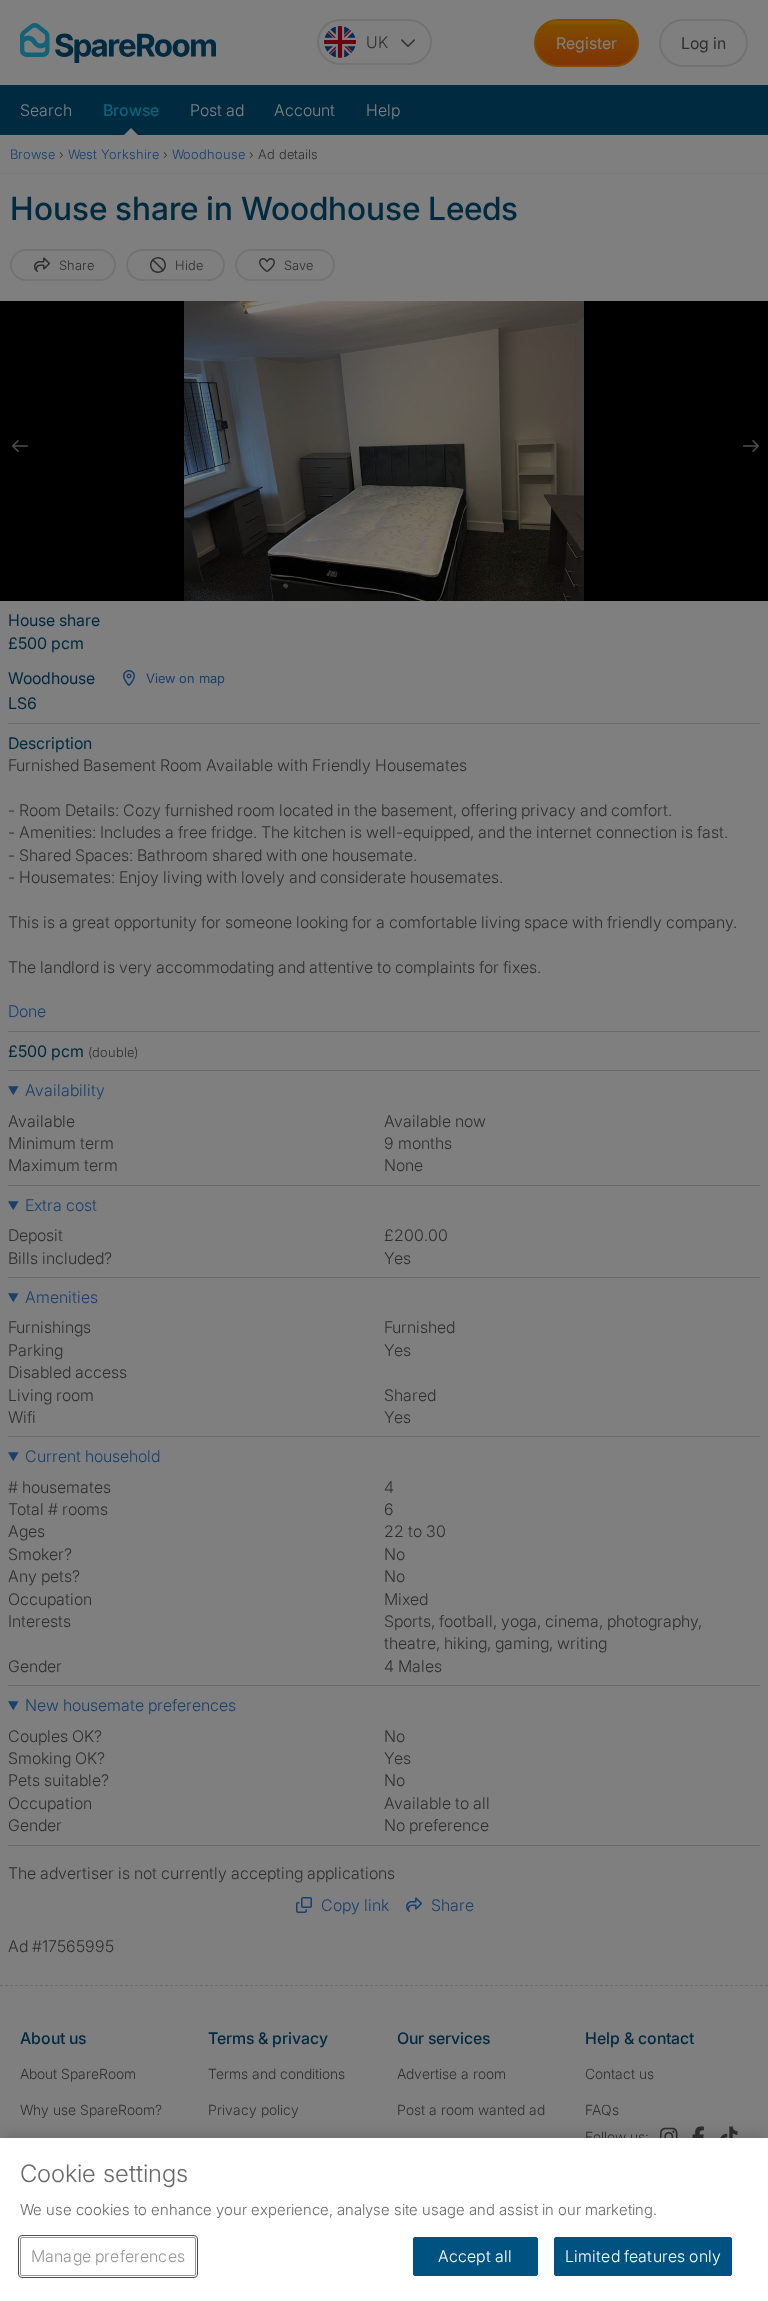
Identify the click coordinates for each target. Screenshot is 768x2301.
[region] (384, 2219)
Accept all (475, 2256)
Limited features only (643, 2256)
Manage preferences (108, 2256)
